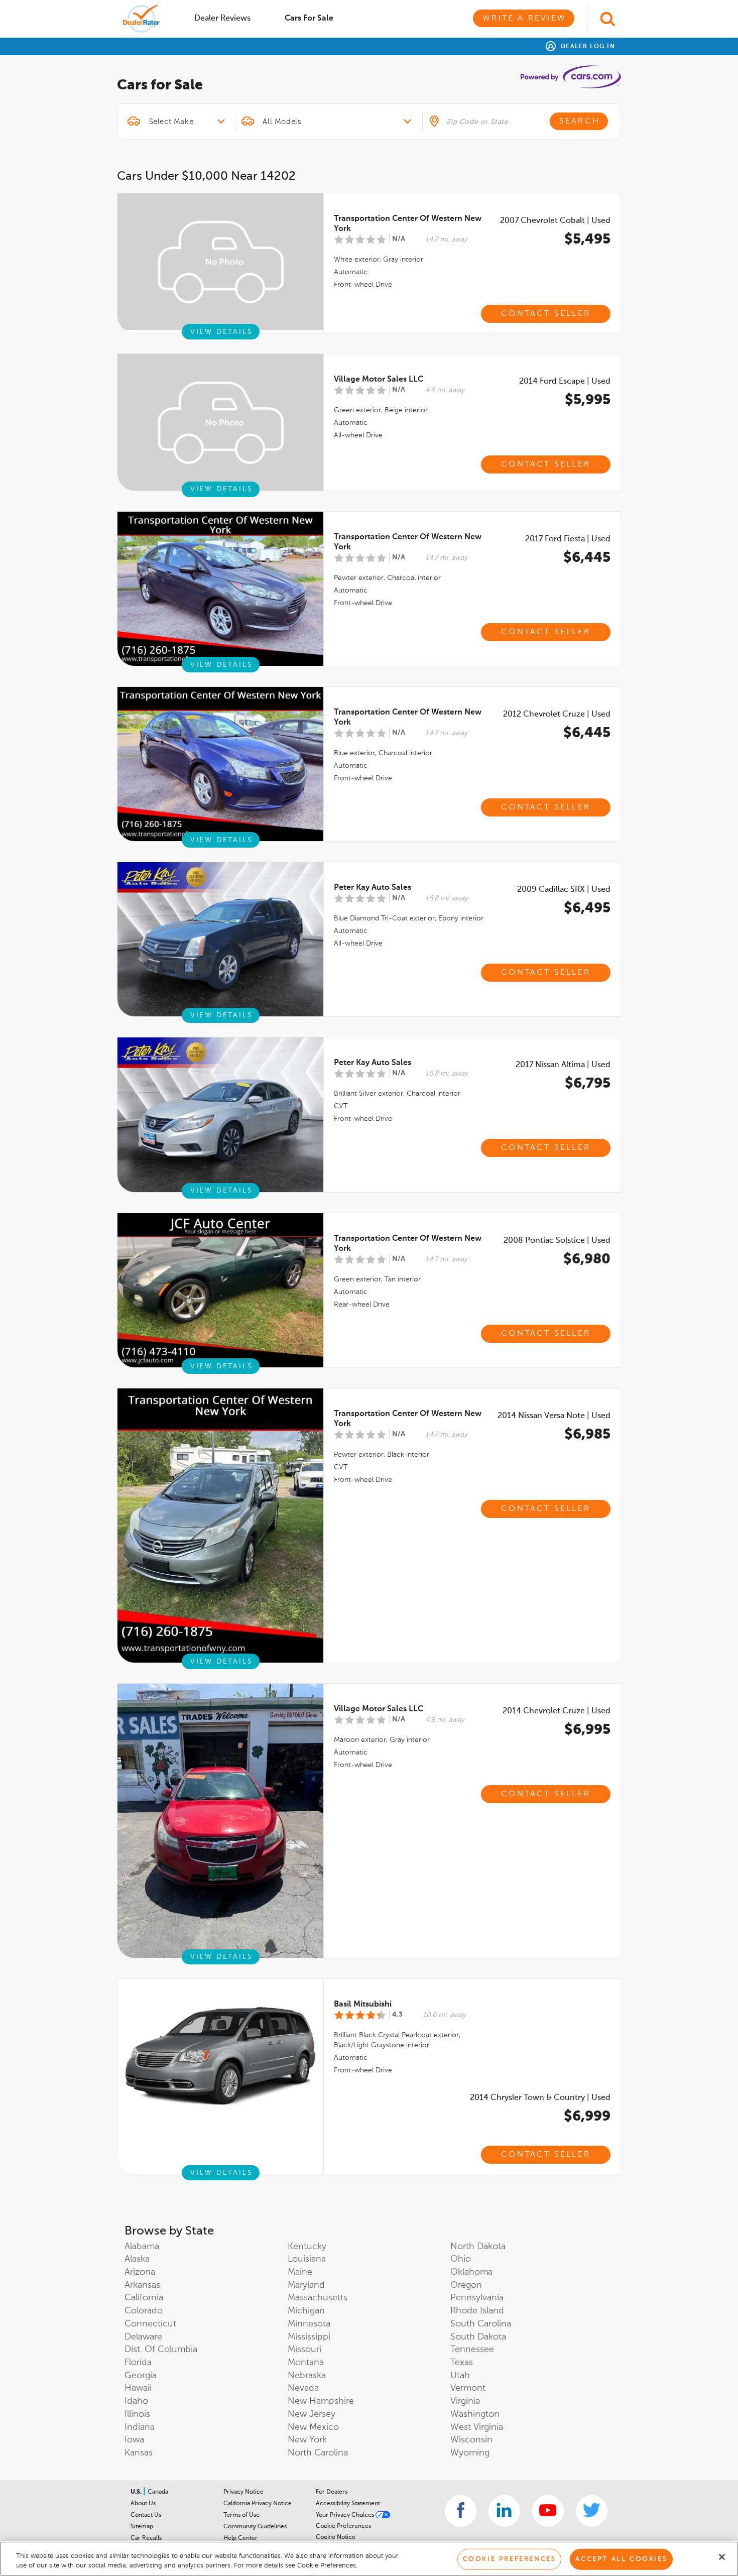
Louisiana (307, 2259)
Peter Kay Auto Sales (373, 888)
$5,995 (588, 400)
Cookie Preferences (343, 2526)
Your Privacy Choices (346, 2515)
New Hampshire (321, 2401)
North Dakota (478, 2247)
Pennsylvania (477, 2298)
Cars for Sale (309, 19)
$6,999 (587, 2117)
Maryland (306, 2285)
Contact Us (146, 2515)
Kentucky (307, 2247)
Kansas (139, 2453)
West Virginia (477, 2427)
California (144, 2298)
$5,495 (587, 240)
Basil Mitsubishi (363, 2005)
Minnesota (309, 2324)
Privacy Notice (243, 2492)
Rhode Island (477, 2311)
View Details (222, 332)
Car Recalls (146, 2538)
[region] (369, 2559)
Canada (158, 2492)
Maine (300, 2272)
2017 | (568, 539)
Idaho (136, 2401)
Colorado (144, 2311)
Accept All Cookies (621, 2559)
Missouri (304, 2350)
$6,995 (587, 1730)
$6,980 (587, 1259)
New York (307, 2440)
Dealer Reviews (222, 19)
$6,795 (588, 1084)
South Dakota (478, 2337)
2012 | (557, 715)
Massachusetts (318, 2298)
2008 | (557, 1241)
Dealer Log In (587, 47)
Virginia (465, 2401)
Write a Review (524, 19)
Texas (462, 2363)
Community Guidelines (255, 2527)
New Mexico (313, 2427)
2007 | (555, 221)
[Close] (722, 2557)
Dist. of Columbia (161, 2350)
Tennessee (472, 2350)
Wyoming (470, 2453)
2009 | (564, 890)
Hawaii (138, 2388)
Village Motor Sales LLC (379, 380)
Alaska (137, 2259)
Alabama (142, 2247)
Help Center (240, 2538)
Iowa (134, 2440)
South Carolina (481, 2324)
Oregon (466, 2285)
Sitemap (142, 2527)
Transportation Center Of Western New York (408, 224)
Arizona (140, 2272)
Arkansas (142, 2285)
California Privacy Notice (258, 2504)
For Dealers (332, 2492)
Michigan (306, 2311)
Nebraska (307, 2376)
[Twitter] (592, 2511)
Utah (460, 2376)
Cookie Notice (336, 2537)
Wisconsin (471, 2440)
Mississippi (309, 2337)
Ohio (461, 2259)
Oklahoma (471, 2272)
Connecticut (150, 2324)
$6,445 (587, 558)
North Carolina (318, 2453)
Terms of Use (241, 2515)
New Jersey (312, 2414)
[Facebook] (461, 2511)
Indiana (140, 2427)
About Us (143, 2504)
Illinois (137, 2414)
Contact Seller (546, 314)
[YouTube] (548, 2511)
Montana (306, 2363)
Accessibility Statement (348, 2504)
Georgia (141, 2376)
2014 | (565, 382)
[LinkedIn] (504, 2511)
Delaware (143, 2337)
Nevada (303, 2388)
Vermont (468, 2388)
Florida (138, 2363)
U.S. (137, 2492)
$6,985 (587, 1435)
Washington (475, 2414)
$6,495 (587, 908)
